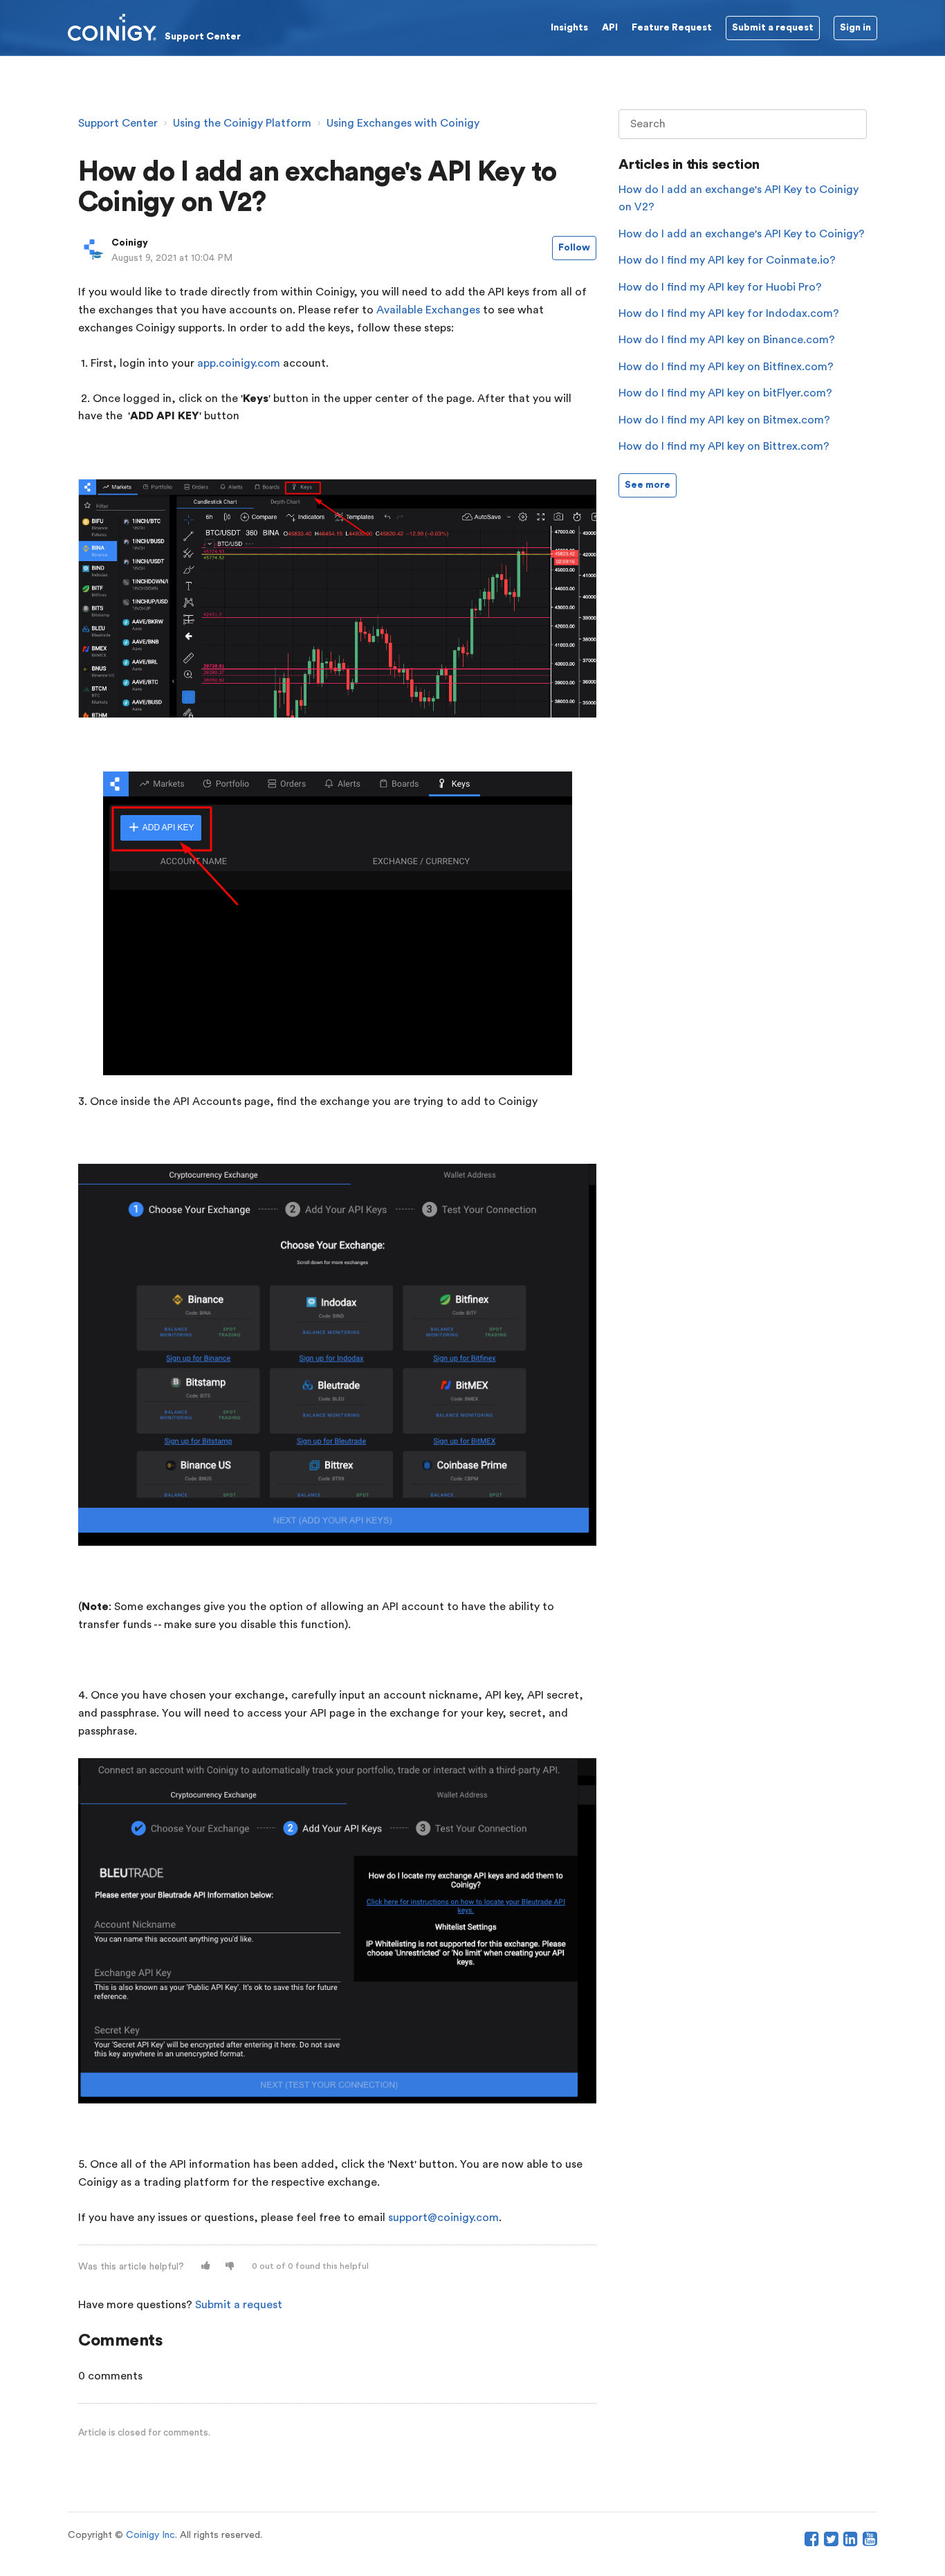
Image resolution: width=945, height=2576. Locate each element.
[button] (206, 2266)
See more (648, 485)
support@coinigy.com (443, 2218)
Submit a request (239, 2305)
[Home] (154, 27)
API (610, 28)
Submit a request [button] (773, 28)
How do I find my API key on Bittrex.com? (724, 446)
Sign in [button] (855, 28)
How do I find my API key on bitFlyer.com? (725, 393)
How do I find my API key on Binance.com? (727, 340)
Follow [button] (574, 248)
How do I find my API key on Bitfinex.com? (726, 367)
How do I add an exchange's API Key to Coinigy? (742, 234)
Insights (569, 28)
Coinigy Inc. (152, 2535)
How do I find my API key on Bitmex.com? (724, 420)
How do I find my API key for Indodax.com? (729, 313)
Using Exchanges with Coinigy (403, 123)
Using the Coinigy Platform (242, 123)
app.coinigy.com (239, 363)
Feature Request (672, 28)
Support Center (118, 123)
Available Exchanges (428, 310)
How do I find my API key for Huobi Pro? (720, 287)
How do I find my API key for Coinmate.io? (727, 260)
